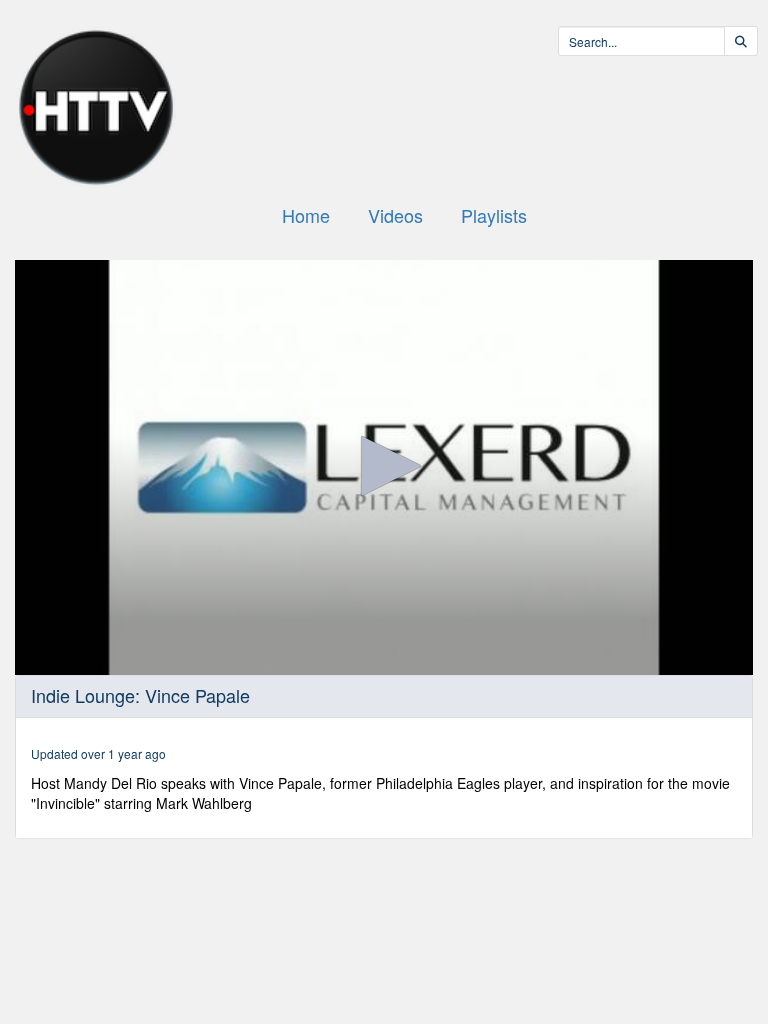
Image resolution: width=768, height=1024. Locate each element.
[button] (384, 466)
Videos (395, 215)
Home (306, 215)
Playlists (494, 215)
